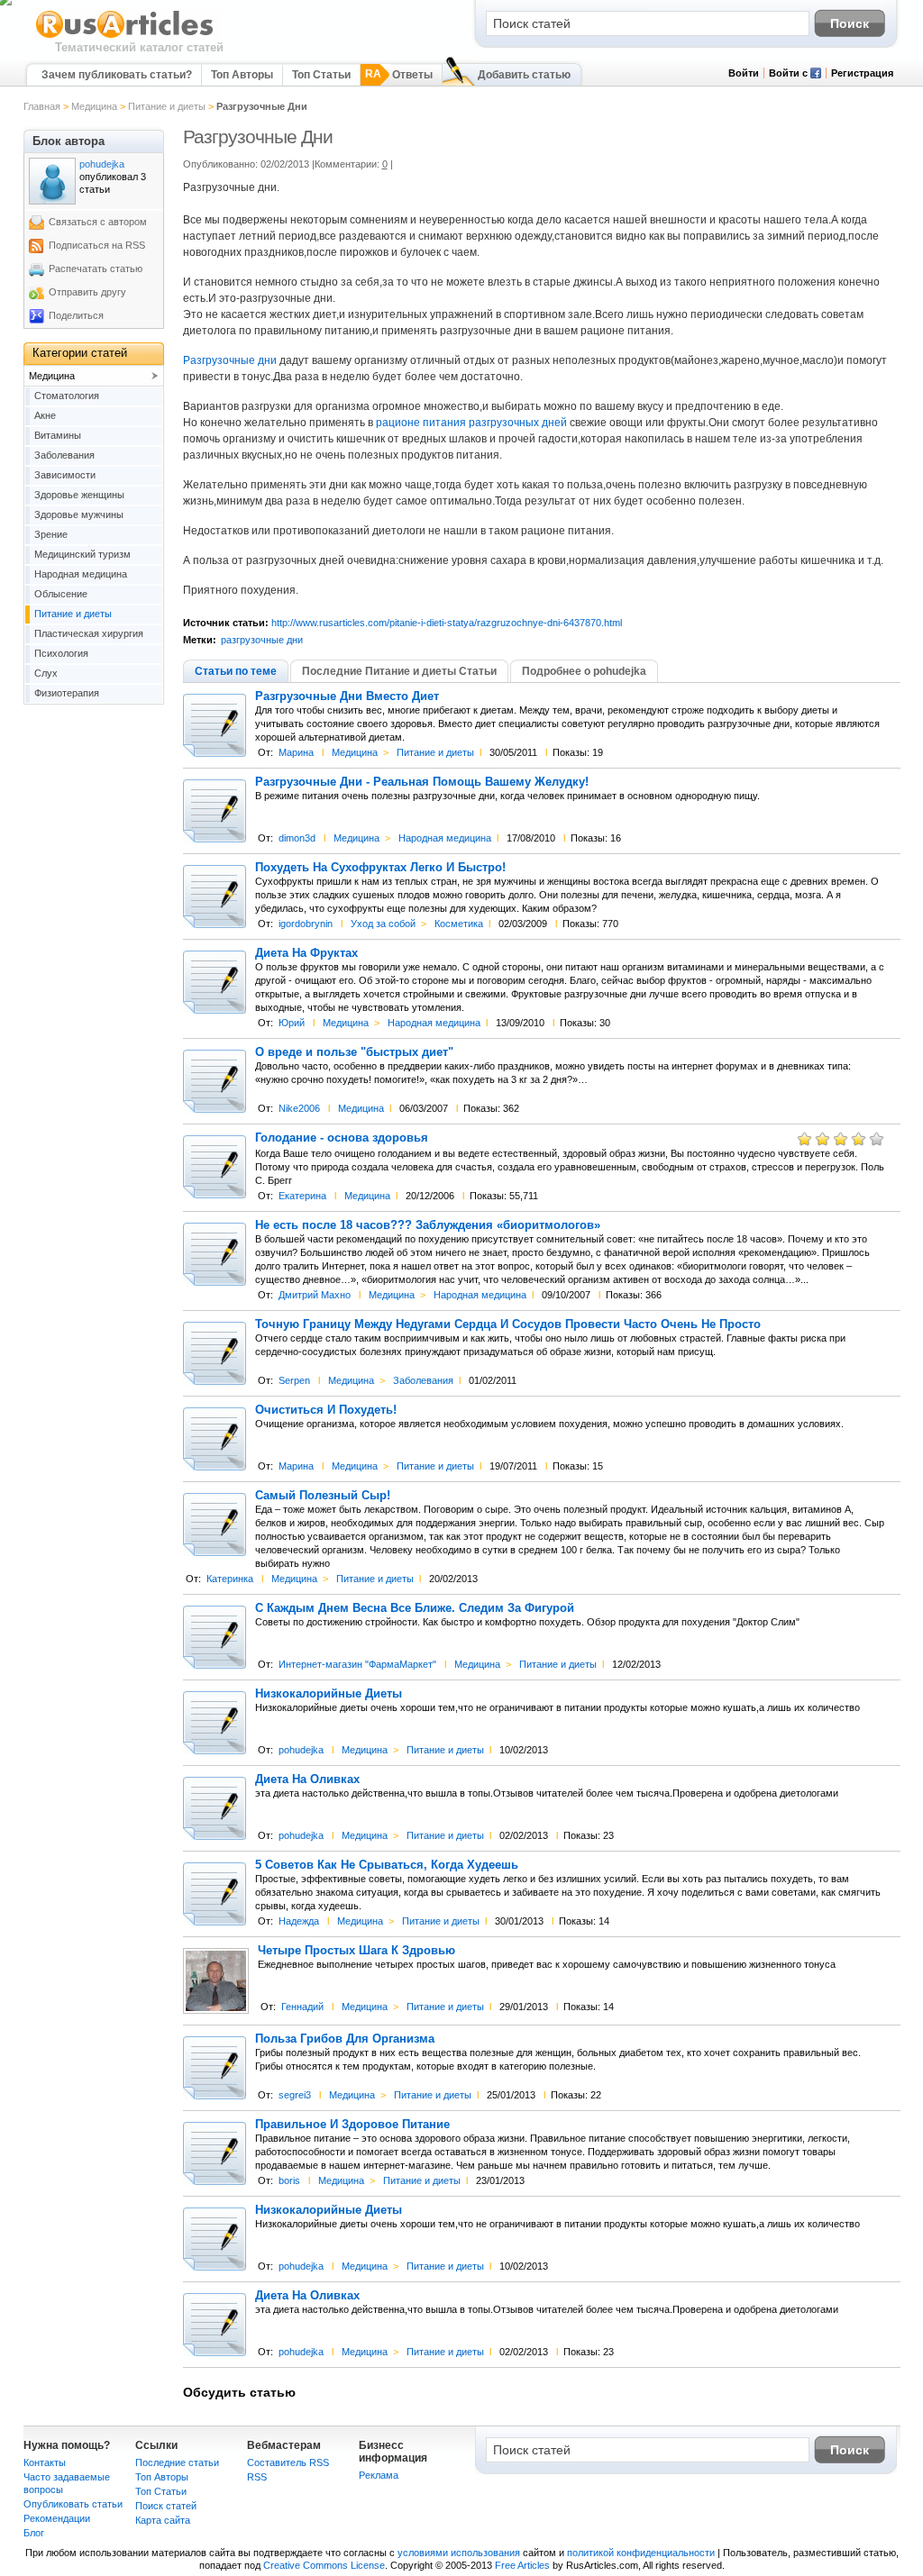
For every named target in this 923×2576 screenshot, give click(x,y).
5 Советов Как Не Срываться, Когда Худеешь (387, 1865)
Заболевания (423, 1380)
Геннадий (302, 2007)
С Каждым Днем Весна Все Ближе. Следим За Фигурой (415, 1608)
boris (289, 2180)
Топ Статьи (321, 75)
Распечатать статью (96, 269)
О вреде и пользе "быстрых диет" (354, 1052)
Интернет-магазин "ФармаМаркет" (357, 1664)
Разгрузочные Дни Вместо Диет (347, 696)
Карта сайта (163, 2520)
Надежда (299, 1921)
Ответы (412, 75)
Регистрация (862, 73)
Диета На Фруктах (306, 953)
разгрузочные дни (262, 640)
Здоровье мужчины (79, 514)
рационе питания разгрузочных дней (471, 423)
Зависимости (65, 475)
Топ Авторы (242, 75)
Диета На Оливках (307, 1780)
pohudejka (301, 1750)
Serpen (294, 1380)
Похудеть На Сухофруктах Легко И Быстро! (380, 868)
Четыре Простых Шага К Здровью (356, 1951)
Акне (45, 415)
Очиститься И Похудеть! (326, 1410)
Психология (61, 653)
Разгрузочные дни (230, 360)
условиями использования (459, 2553)
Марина (296, 752)
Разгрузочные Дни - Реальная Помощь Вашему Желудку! (422, 782)
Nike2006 (299, 1108)
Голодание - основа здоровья (342, 1138)
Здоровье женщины (79, 495)
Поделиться (76, 315)
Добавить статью (524, 75)
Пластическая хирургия (89, 633)
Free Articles (522, 2565)
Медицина (94, 106)
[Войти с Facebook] (816, 75)
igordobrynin (306, 924)
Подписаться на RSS (97, 245)
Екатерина (302, 1196)
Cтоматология (67, 396)
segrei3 (295, 2095)
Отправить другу (87, 292)
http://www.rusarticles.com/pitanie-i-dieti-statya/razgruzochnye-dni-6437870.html (447, 623)
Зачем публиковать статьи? (117, 75)
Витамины (58, 435)
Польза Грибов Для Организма (345, 2039)
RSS (257, 2477)
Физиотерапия (67, 693)
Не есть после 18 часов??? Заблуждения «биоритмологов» (428, 1225)
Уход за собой (383, 924)
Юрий (292, 1023)
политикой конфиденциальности (641, 2553)
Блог (34, 2533)
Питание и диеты (167, 106)
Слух (46, 673)
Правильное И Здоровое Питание (352, 2125)
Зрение (51, 534)
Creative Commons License (324, 2565)
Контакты (45, 2462)
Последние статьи (177, 2462)
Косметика (459, 924)
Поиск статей (166, 2506)
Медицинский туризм (82, 554)
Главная (42, 106)
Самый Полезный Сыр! (323, 1496)
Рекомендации (57, 2518)
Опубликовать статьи (73, 2504)
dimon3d (297, 838)
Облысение (61, 594)
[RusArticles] (125, 37)
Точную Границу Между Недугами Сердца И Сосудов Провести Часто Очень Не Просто (508, 1324)
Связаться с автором (98, 222)
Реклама (379, 2475)
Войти (744, 73)
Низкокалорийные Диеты (329, 1694)
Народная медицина (445, 838)
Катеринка (230, 1579)
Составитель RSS (288, 2462)
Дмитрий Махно (315, 1295)
